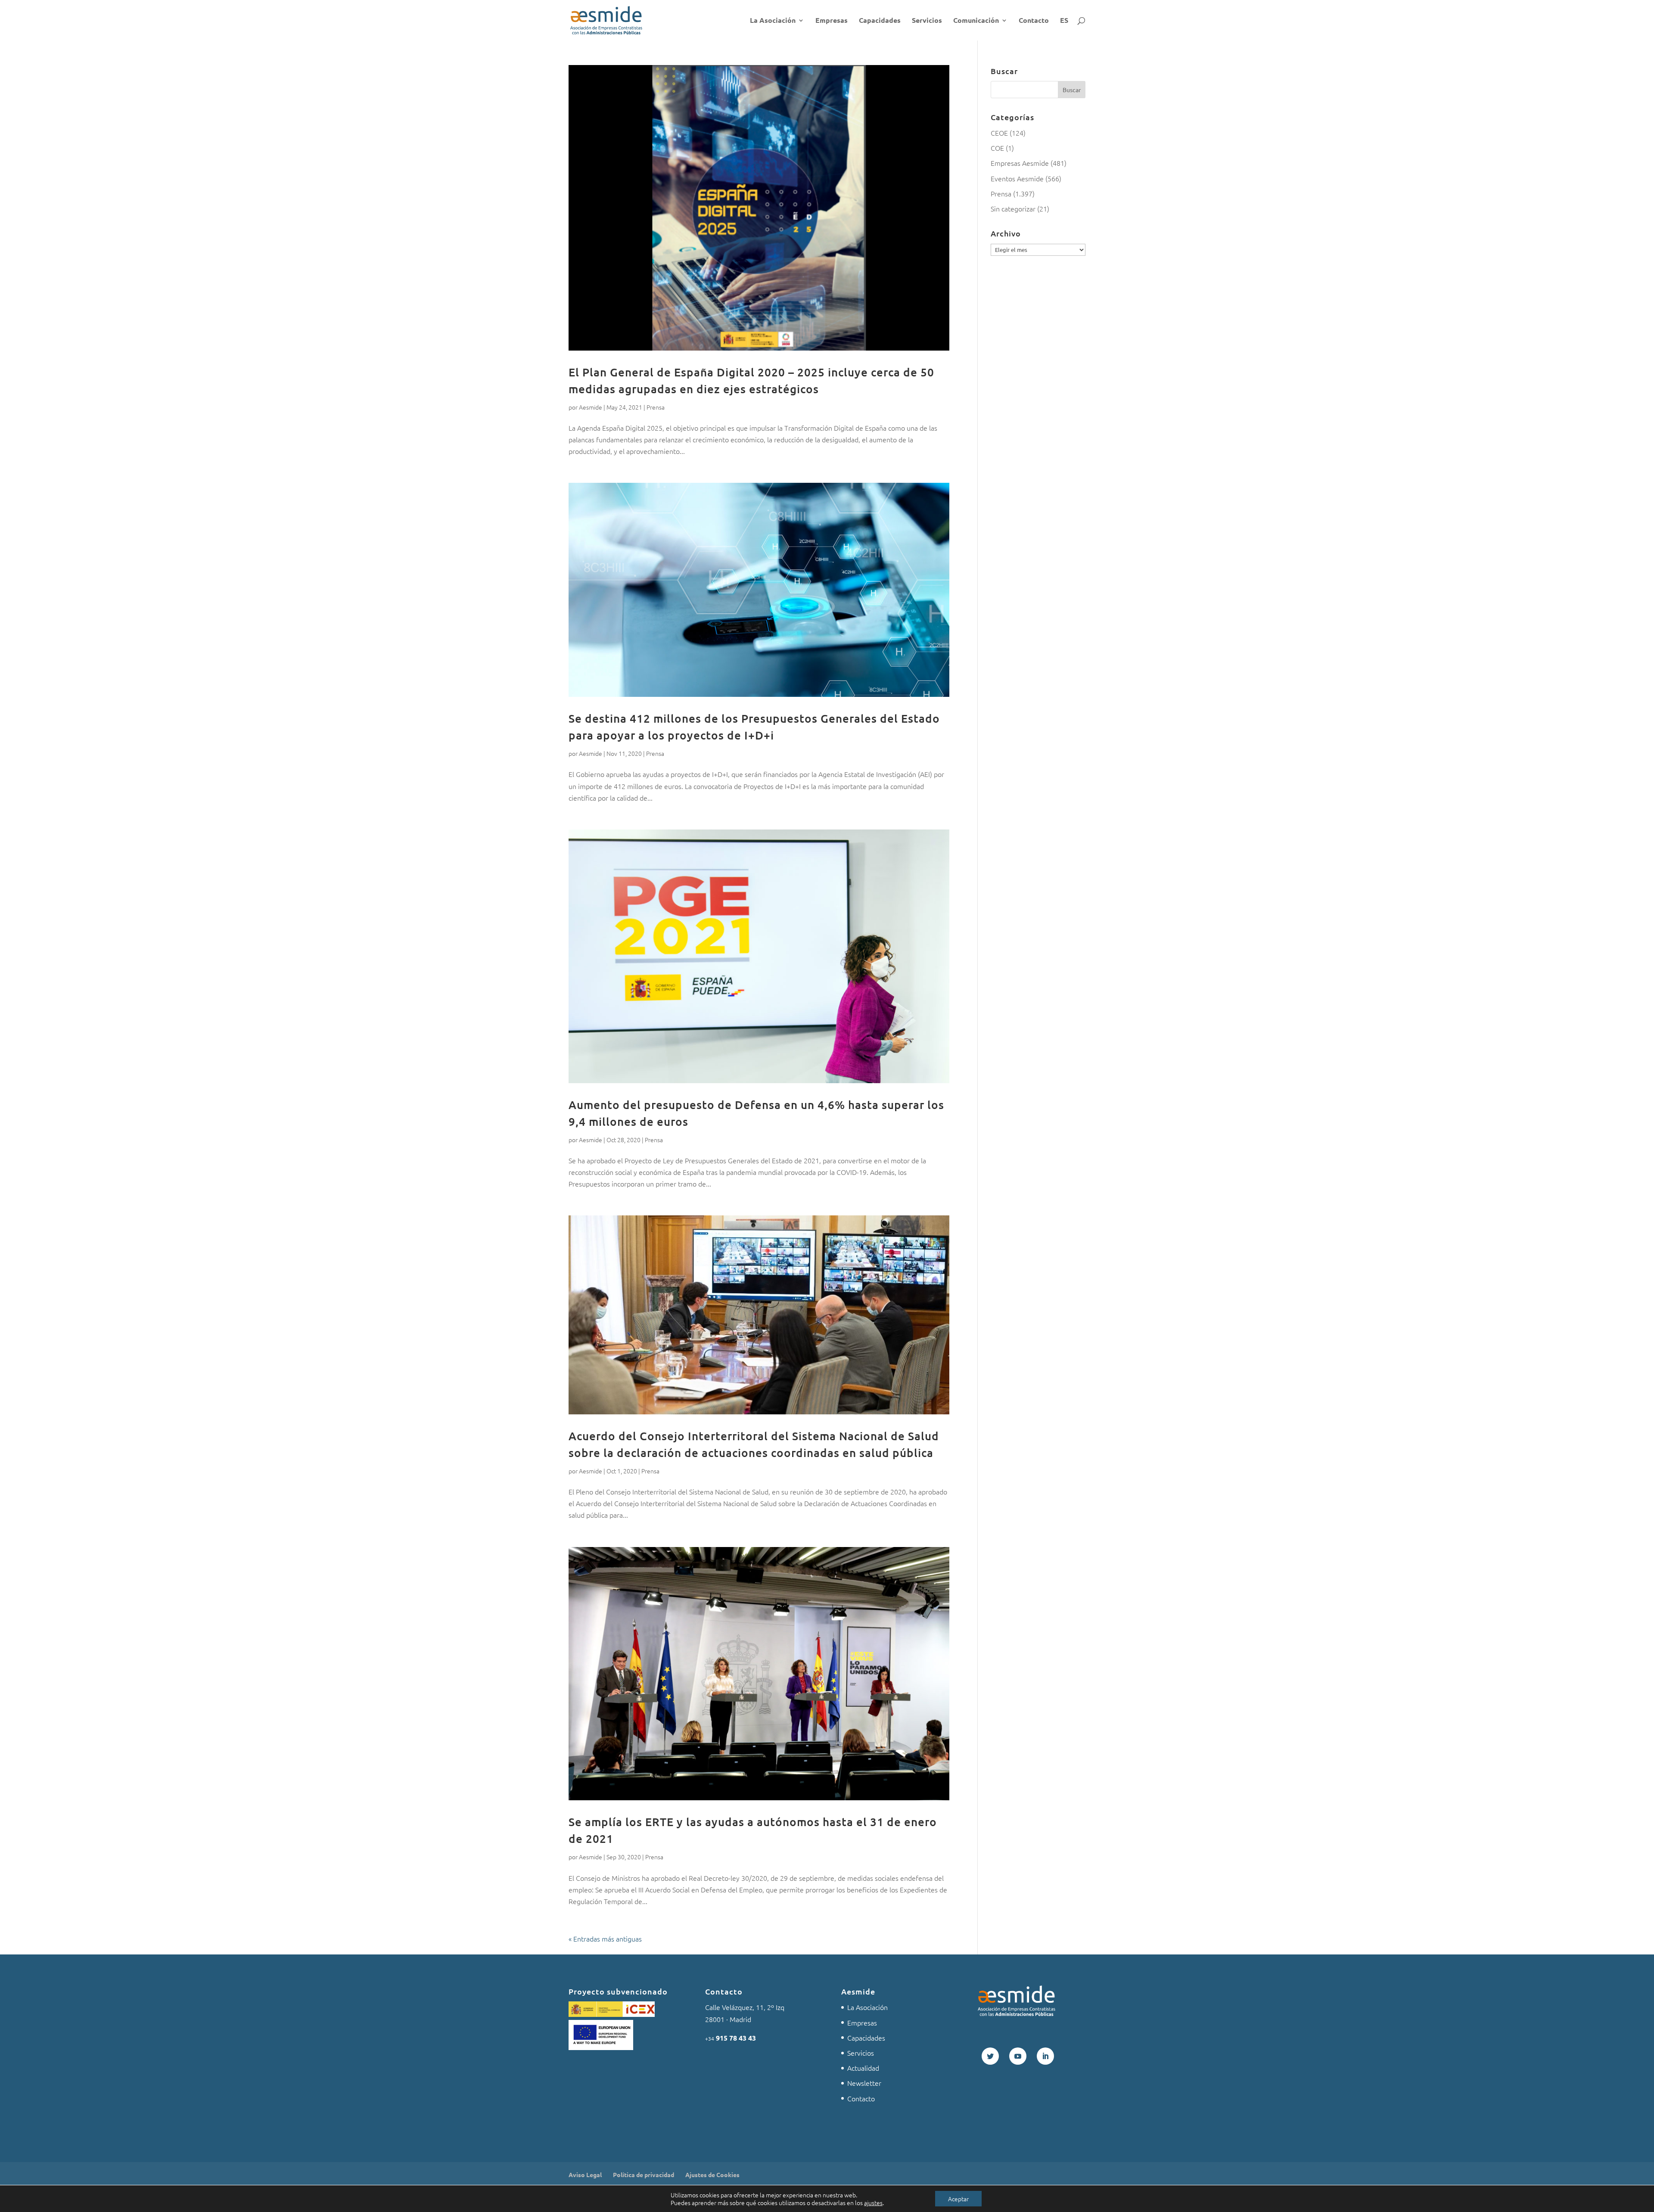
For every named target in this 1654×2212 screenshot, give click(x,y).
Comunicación (976, 21)
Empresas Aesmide (1020, 163)
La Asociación (773, 21)
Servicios (927, 21)
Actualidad (863, 2068)
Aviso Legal (585, 2175)
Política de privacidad (644, 2175)
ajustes (873, 2203)
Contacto (1034, 21)
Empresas (832, 21)
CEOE (999, 133)
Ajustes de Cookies (712, 2175)
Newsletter (864, 2083)
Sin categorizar (1013, 208)
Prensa (656, 407)
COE (997, 148)
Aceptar (958, 2199)
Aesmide (591, 407)
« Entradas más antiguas (605, 1939)
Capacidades (880, 21)
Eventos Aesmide (1017, 178)
